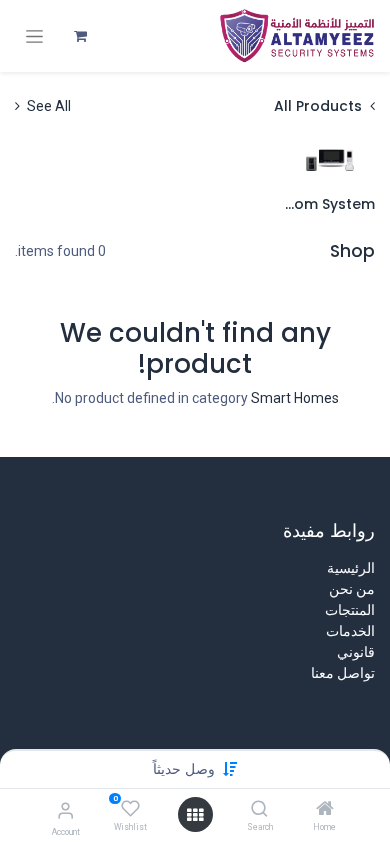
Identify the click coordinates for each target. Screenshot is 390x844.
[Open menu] (195, 815)
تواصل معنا (343, 673)
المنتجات (350, 610)
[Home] (325, 810)
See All (47, 106)
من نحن (352, 589)
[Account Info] (65, 810)
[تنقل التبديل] (34, 36)
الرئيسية (351, 568)
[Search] (259, 810)
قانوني (356, 652)
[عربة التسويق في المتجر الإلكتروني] (80, 36)
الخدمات (350, 631)
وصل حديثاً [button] (184, 769)
